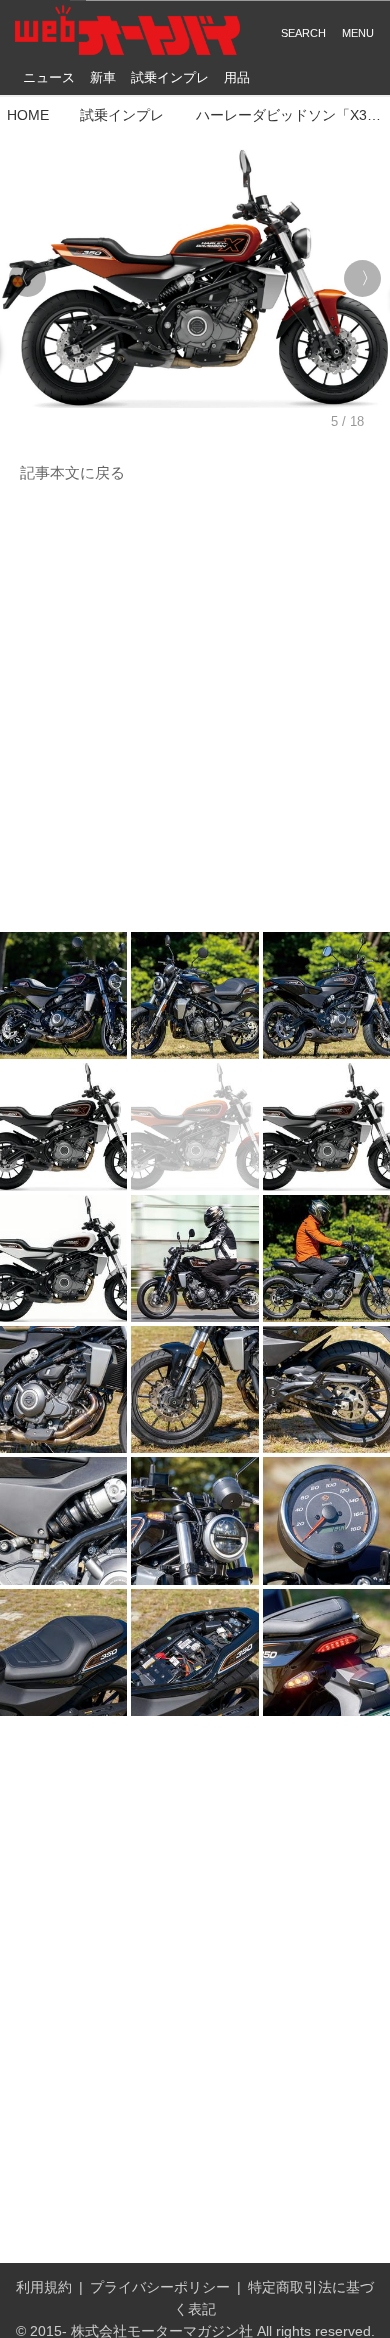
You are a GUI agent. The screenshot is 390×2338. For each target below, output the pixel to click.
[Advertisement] (195, 709)
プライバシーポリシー (160, 2287)
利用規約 (44, 2287)
